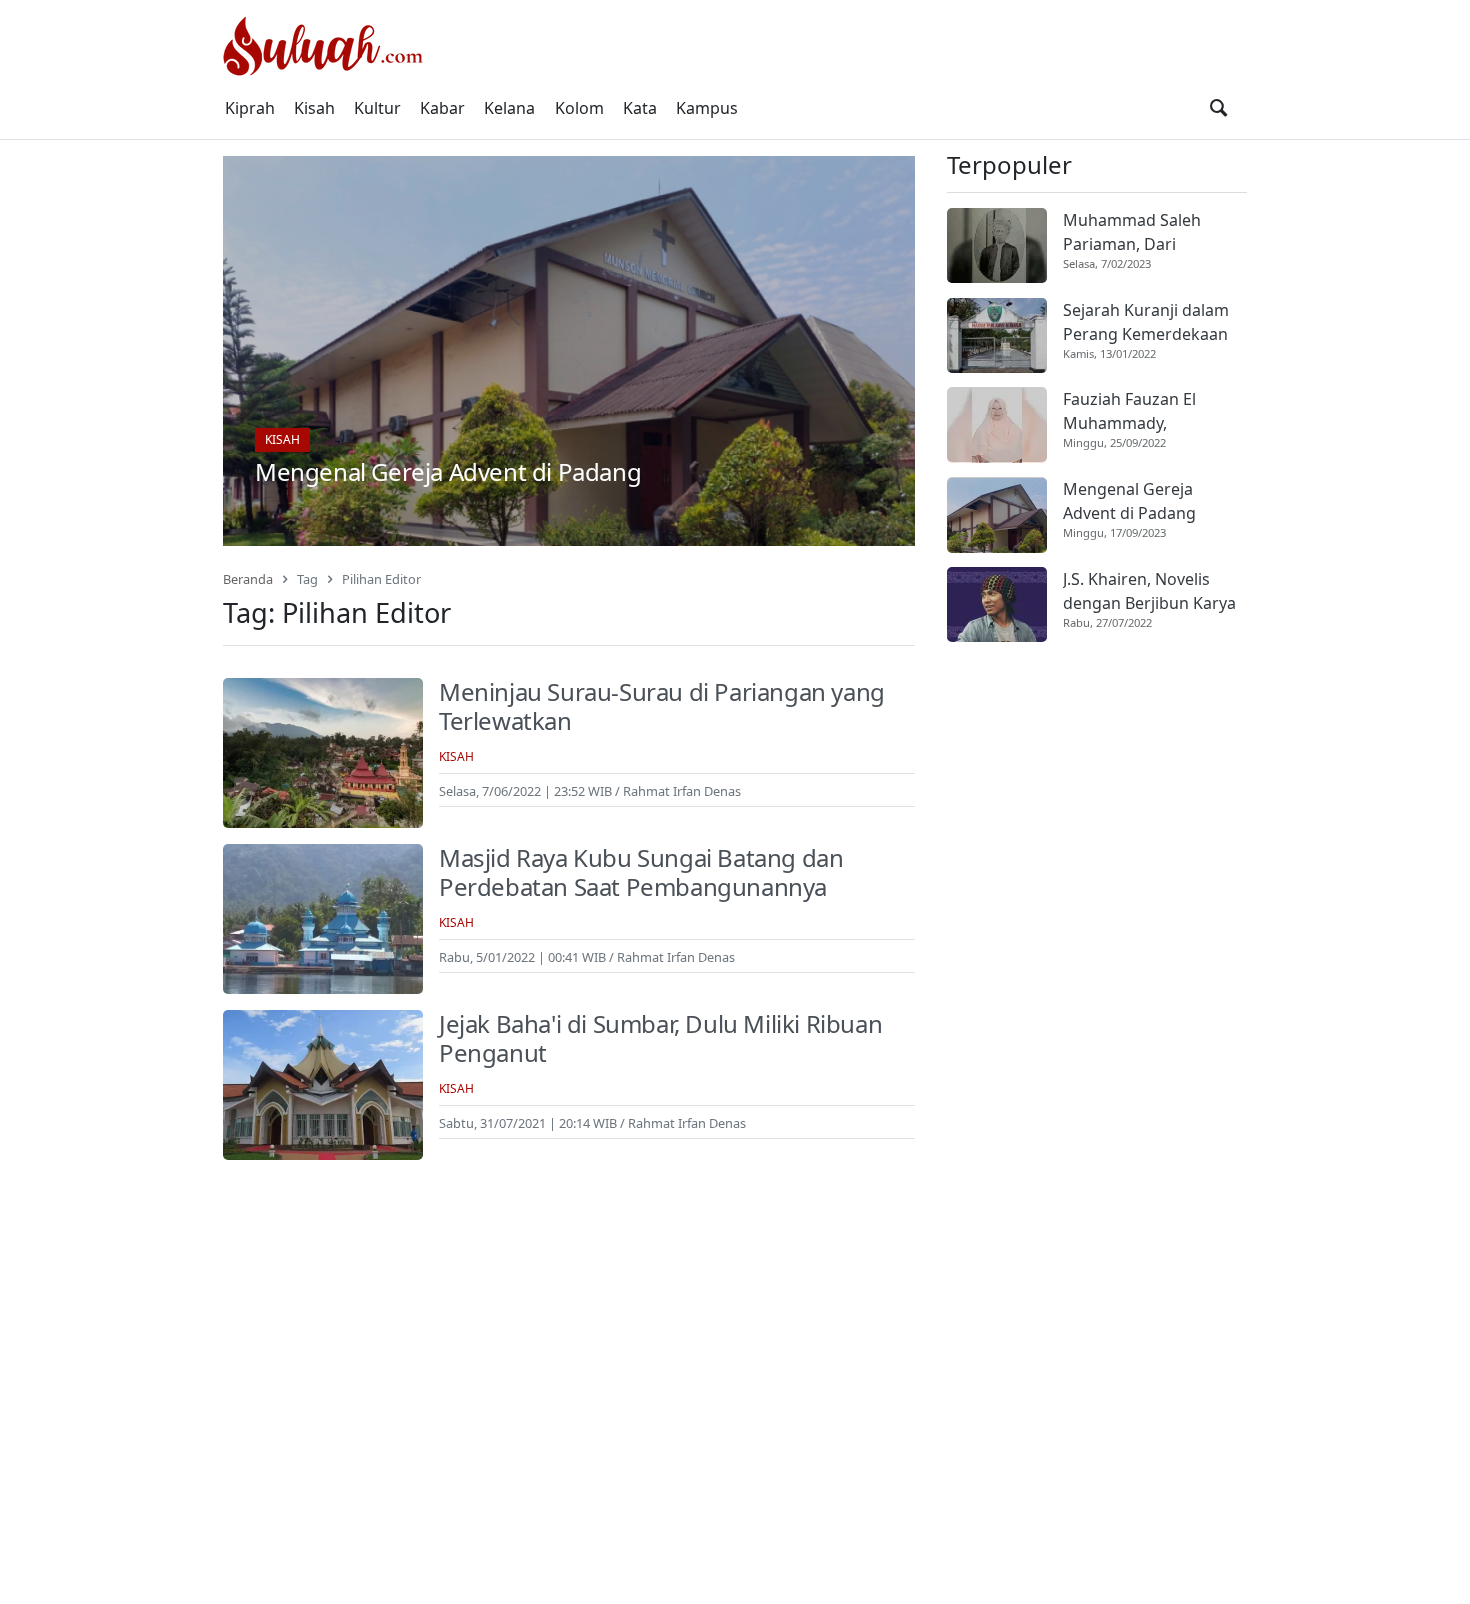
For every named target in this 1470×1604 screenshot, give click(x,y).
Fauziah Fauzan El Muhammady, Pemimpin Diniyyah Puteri (1136, 412)
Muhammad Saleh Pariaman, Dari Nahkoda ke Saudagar (1147, 232)
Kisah (314, 108)
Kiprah (250, 108)
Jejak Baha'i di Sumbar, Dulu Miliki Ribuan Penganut (660, 1038)
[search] (1218, 108)
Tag (307, 579)
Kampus (707, 108)
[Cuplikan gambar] (997, 245)
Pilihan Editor (381, 579)
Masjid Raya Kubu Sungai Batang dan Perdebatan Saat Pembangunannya (641, 872)
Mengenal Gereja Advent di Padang (448, 471)
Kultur (377, 108)
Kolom (579, 108)
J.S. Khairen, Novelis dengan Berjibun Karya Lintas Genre (1149, 591)
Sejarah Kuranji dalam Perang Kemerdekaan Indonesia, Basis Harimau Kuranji (1146, 322)
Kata (640, 108)
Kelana (509, 108)
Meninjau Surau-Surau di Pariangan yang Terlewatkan (662, 706)
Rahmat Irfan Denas (682, 791)
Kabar (442, 108)
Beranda (248, 579)
